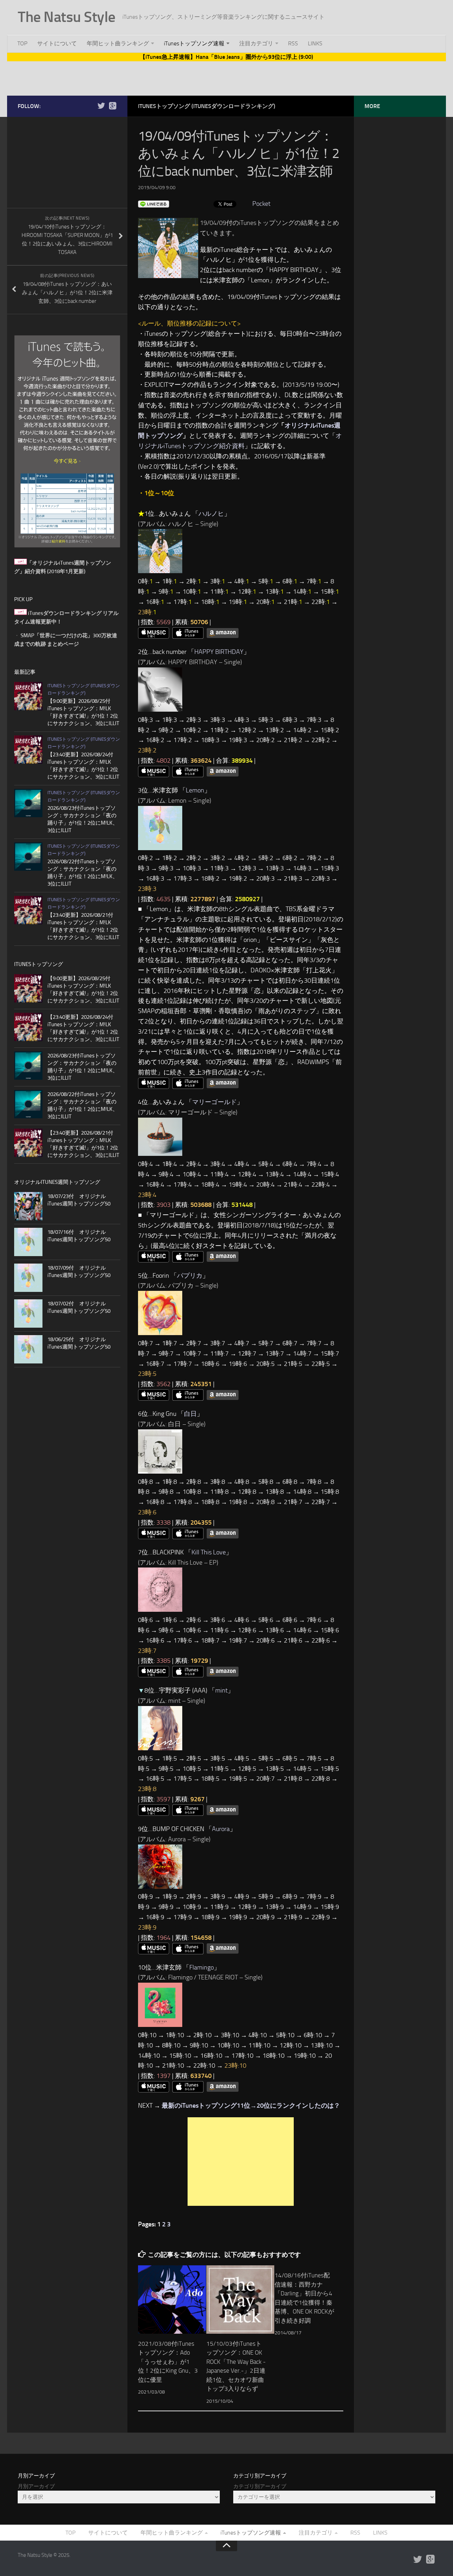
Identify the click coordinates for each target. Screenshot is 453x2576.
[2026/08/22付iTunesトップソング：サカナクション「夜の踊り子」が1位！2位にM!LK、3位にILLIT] (28, 857)
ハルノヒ (211, 514)
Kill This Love (209, 1552)
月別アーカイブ (36, 2486)
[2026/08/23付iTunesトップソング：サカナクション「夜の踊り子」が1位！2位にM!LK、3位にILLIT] (28, 803)
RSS (293, 43)
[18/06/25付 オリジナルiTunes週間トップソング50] (28, 1349)
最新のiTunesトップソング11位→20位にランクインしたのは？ (251, 2106)
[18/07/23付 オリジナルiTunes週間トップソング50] (28, 1206)
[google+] (113, 106)
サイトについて (57, 43)
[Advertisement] (226, 77)
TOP (22, 43)
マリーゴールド (214, 1102)
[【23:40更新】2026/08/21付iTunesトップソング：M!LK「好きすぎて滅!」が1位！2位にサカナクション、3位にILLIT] (28, 910)
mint (221, 1690)
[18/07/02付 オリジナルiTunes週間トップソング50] (28, 1314)
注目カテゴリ (256, 43)
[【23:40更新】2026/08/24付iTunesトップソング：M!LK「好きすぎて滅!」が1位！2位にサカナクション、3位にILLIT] (28, 750)
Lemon (195, 790)
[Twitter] (101, 106)
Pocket (261, 204)
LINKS (315, 43)
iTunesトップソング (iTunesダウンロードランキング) (207, 106)
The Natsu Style (67, 17)
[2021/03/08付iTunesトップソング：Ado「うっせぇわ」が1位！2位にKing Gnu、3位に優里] (172, 2299)
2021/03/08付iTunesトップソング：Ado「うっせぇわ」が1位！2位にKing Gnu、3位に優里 (168, 2362)
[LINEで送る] (154, 204)
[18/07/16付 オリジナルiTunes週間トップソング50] (28, 1242)
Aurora (221, 1829)
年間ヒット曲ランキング (118, 43)
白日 (190, 1414)
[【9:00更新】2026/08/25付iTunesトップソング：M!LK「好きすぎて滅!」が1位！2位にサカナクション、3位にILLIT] (28, 696)
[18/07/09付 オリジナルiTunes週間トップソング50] (28, 1278)
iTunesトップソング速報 (194, 43)
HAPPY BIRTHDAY (219, 652)
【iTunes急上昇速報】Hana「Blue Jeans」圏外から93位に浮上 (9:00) (226, 57)
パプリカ (190, 1276)
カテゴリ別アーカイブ (260, 2486)
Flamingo (202, 1967)
